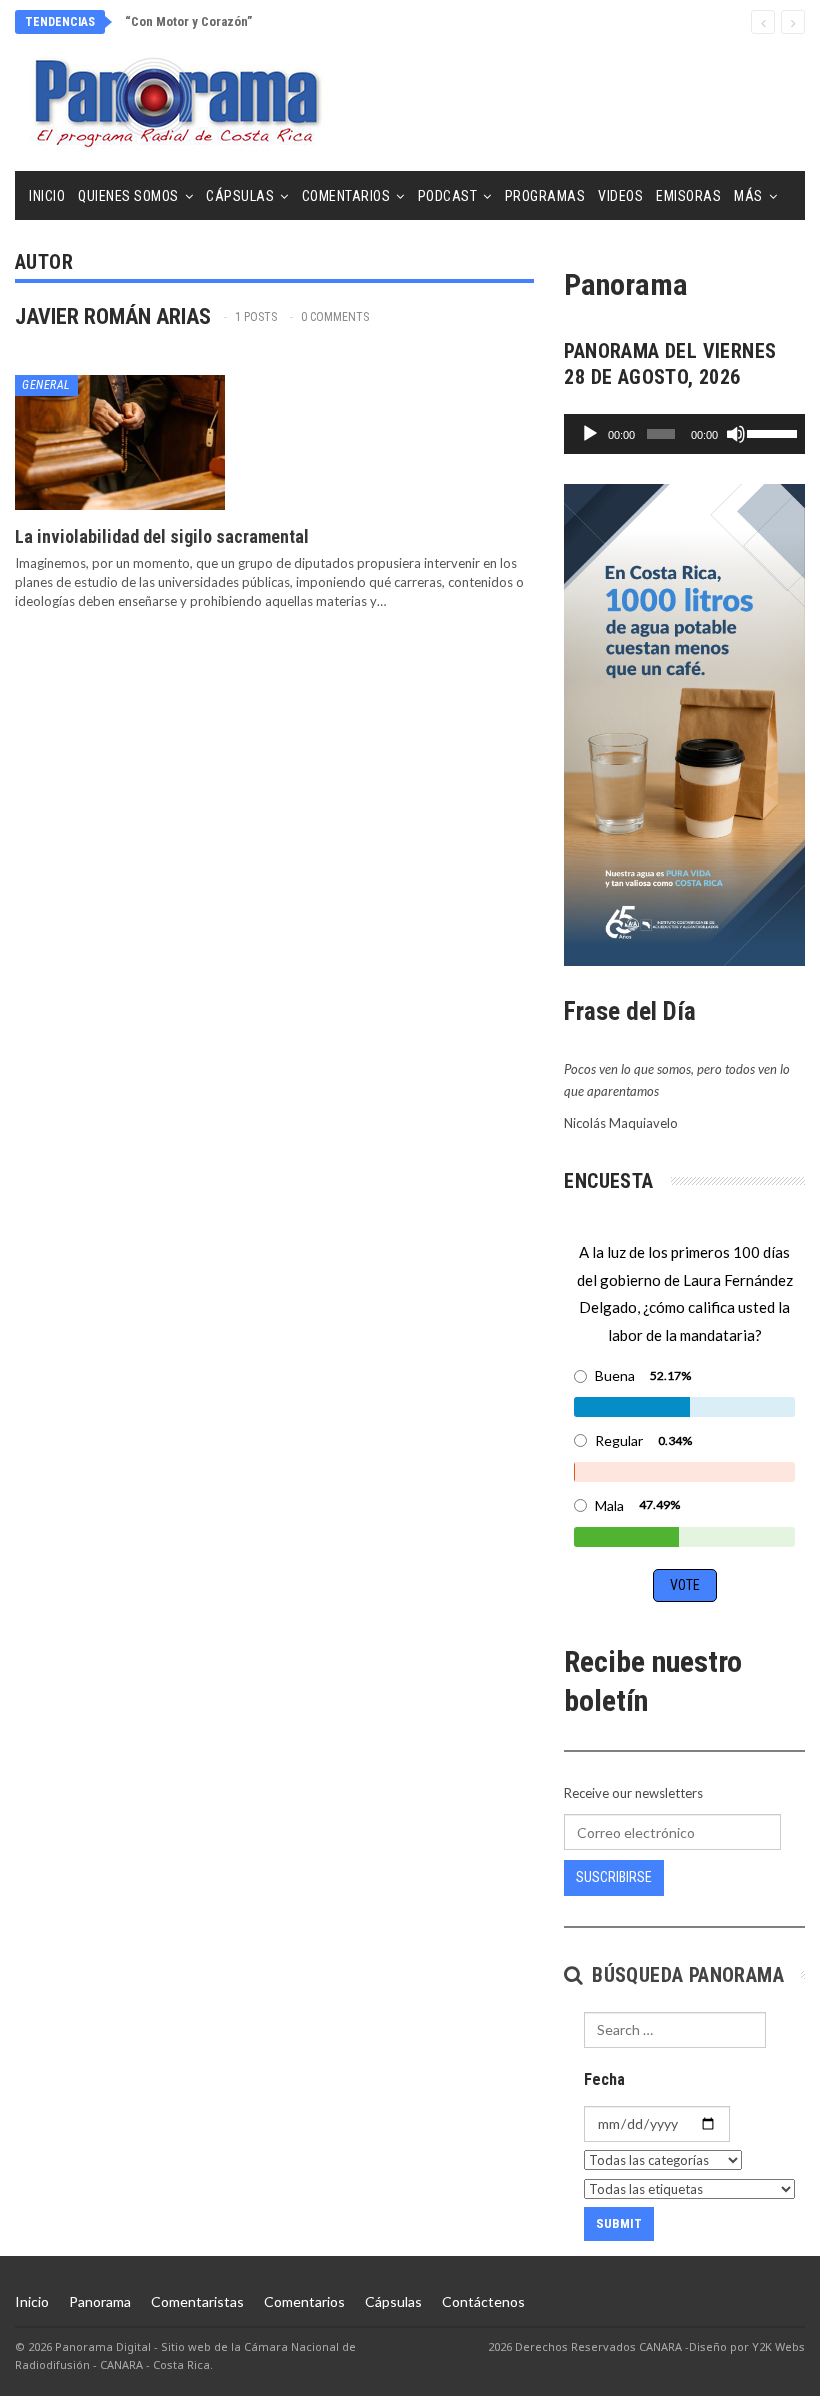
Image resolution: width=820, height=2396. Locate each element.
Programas (545, 196)
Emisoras (688, 196)
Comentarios (346, 196)
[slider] (771, 432)
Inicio (47, 196)
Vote (685, 1585)
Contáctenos (483, 2301)
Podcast (448, 196)
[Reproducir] (590, 434)
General (46, 385)
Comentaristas (197, 2301)
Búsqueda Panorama (685, 1975)
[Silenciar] (736, 434)
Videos (620, 196)
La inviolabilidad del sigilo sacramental (162, 536)
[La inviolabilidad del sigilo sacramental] (120, 442)
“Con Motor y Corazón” (188, 21)
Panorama (100, 2301)
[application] (684, 434)
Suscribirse (614, 1877)
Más (748, 196)
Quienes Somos (128, 196)
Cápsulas (240, 196)
